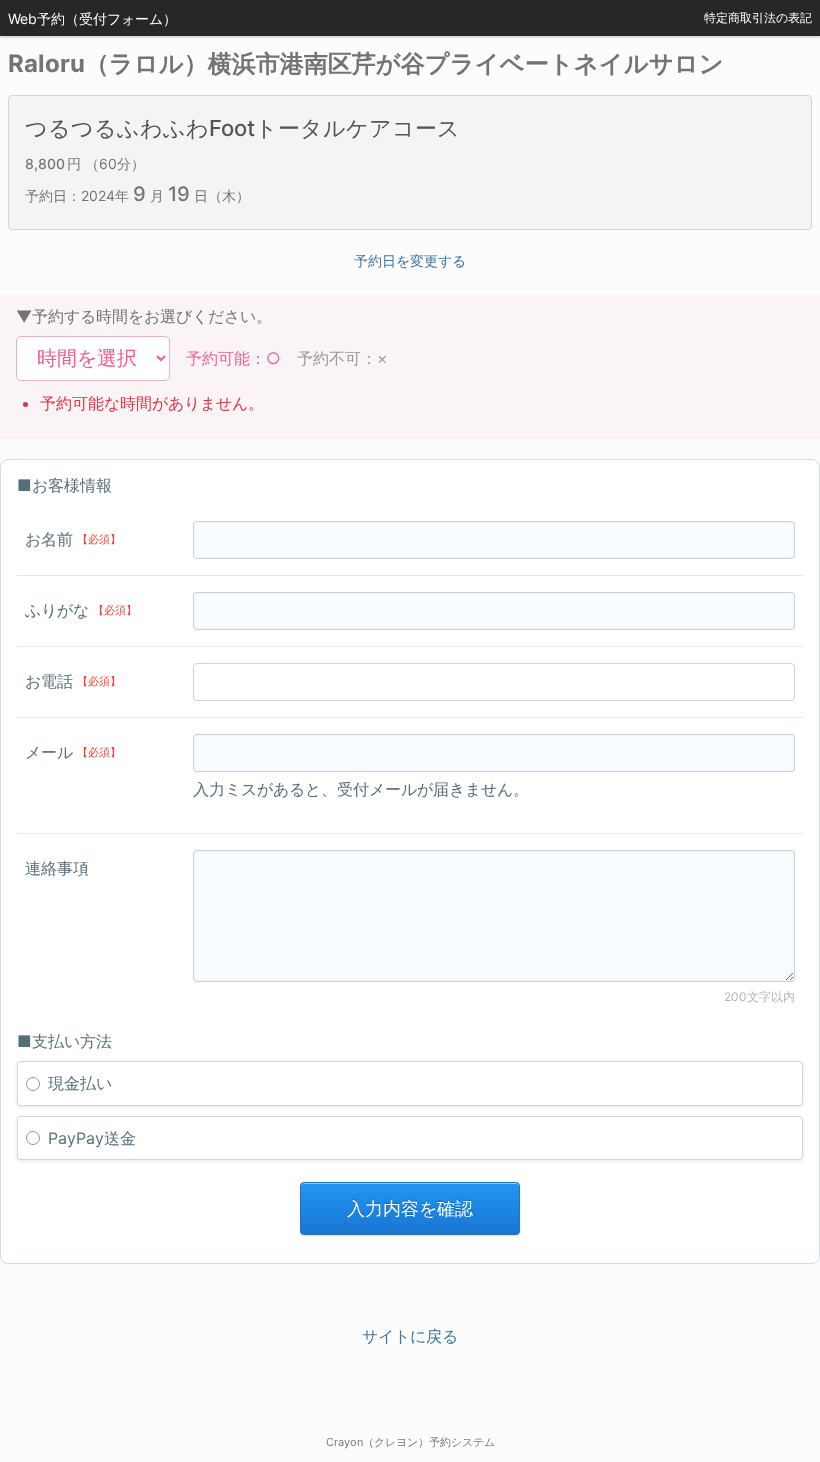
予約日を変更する (410, 260)
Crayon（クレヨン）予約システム (410, 1442)
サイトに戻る (410, 1336)
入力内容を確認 (410, 1208)
